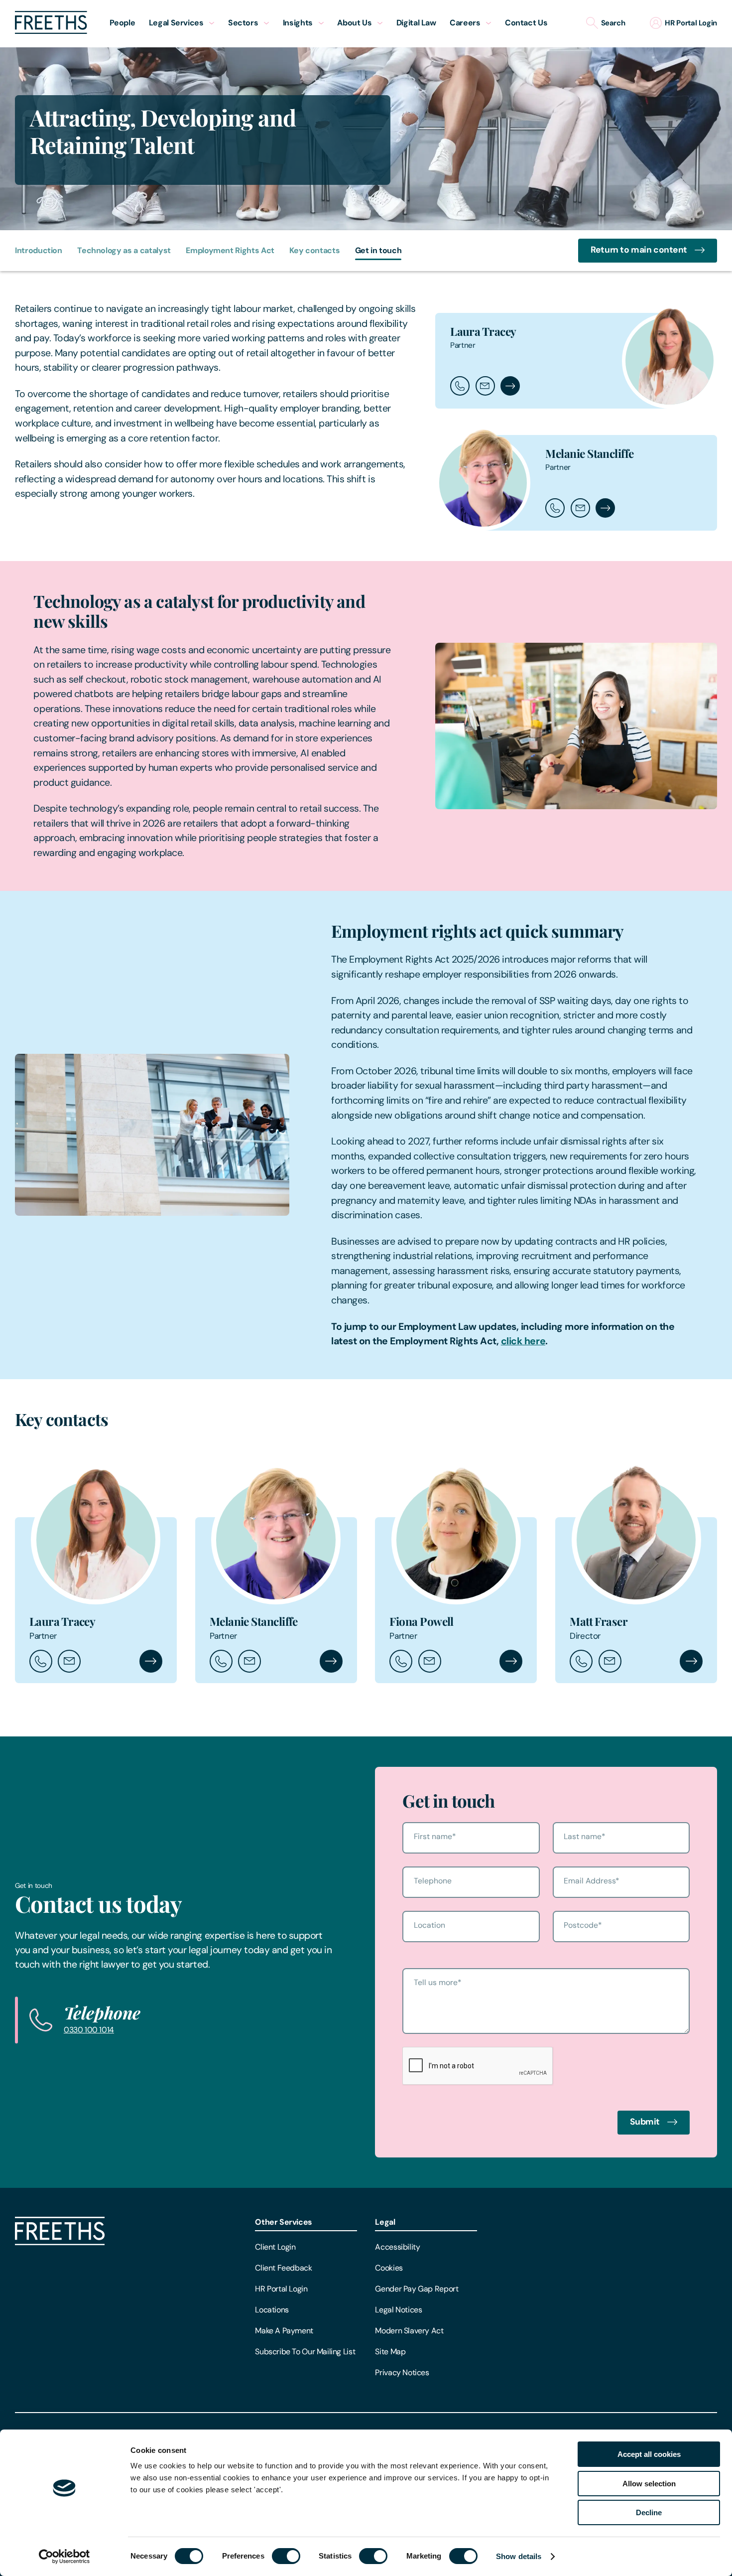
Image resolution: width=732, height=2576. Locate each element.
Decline (649, 2512)
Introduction (39, 250)
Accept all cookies (649, 2454)
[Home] (60, 2242)
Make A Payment (284, 2331)
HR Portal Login (281, 2289)
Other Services (284, 2222)
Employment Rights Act (230, 250)
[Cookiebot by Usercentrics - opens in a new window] (64, 2557)
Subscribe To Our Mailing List (305, 2352)
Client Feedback (283, 2268)
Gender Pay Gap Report (417, 2289)
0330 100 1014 (89, 2030)
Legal (385, 2222)
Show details (519, 2556)
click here (523, 1341)
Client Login (275, 2247)
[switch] (286, 2556)
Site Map (390, 2352)
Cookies (389, 2268)
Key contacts (314, 250)
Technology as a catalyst (124, 250)
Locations (272, 2310)
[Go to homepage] (51, 31)
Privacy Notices (402, 2372)
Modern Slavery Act (409, 2331)
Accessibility (397, 2247)
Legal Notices (398, 2310)
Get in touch (378, 250)
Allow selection (649, 2484)
